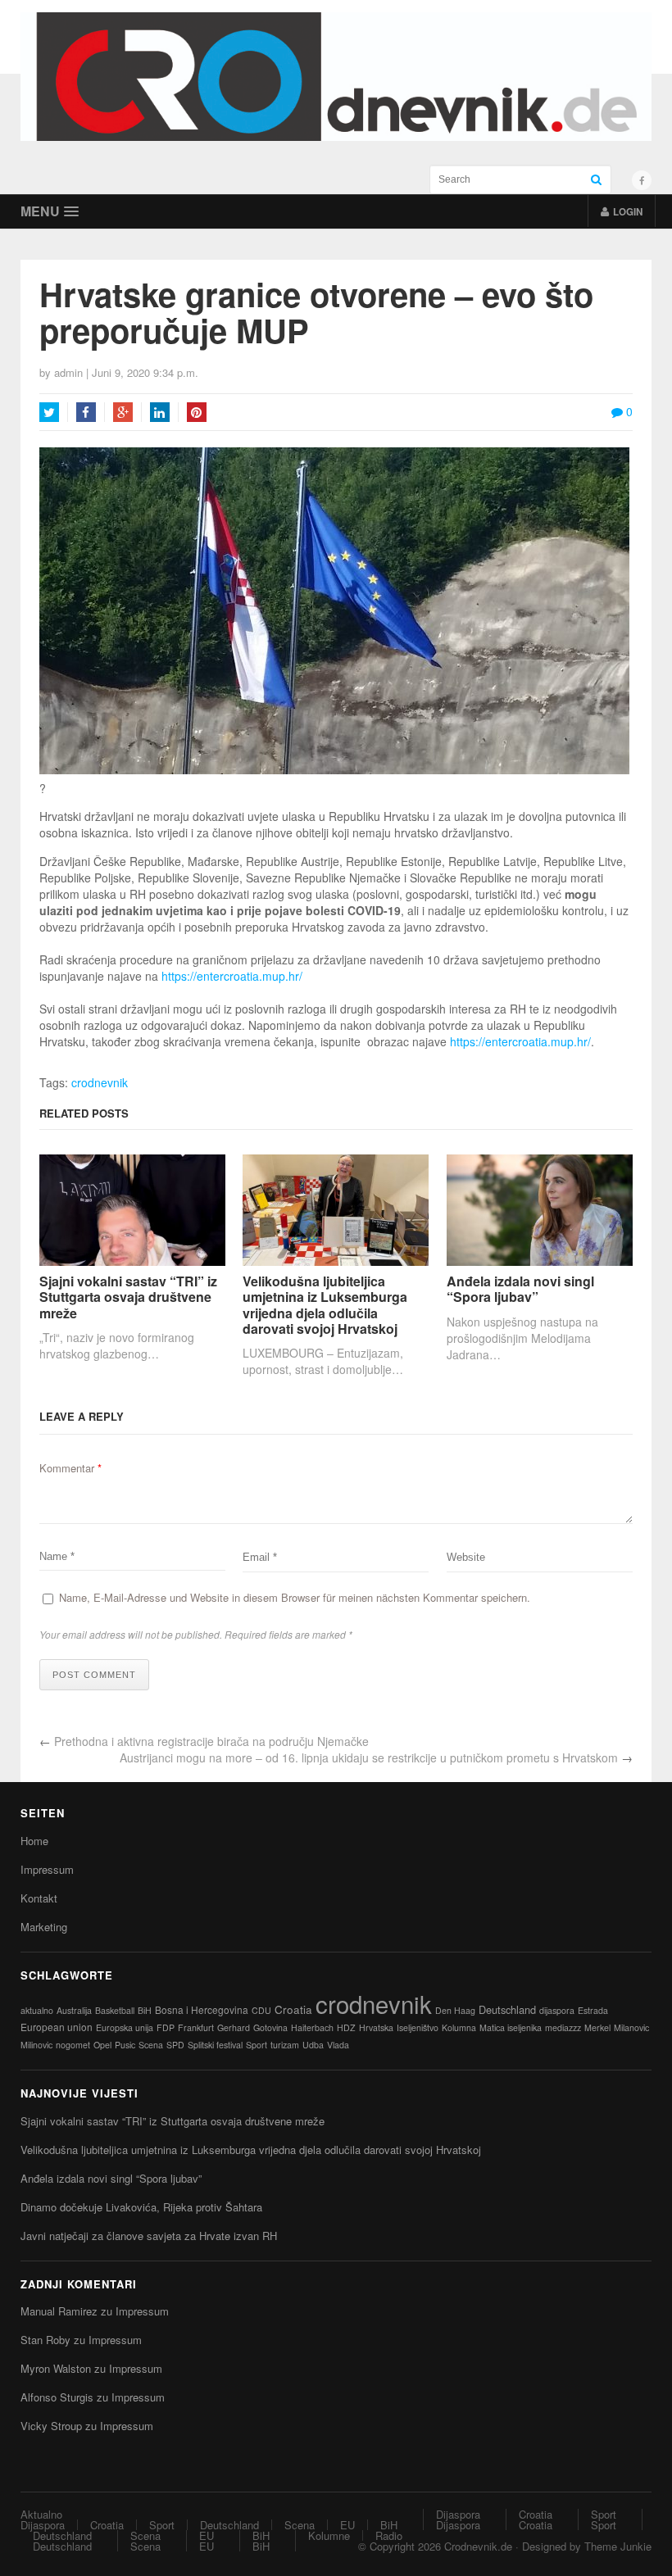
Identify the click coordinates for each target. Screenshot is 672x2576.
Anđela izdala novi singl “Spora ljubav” (520, 1289)
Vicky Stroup (51, 2426)
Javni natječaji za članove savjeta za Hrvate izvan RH (149, 2236)
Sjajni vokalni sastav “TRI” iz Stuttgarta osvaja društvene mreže (128, 1297)
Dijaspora (43, 2525)
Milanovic (631, 2027)
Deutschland (507, 2009)
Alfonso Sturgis (57, 2397)
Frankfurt (196, 2027)
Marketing (44, 1927)
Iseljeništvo (418, 2027)
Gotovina (270, 2027)
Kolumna (459, 2027)
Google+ (123, 412)
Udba (313, 2045)
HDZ (346, 2027)
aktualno (37, 2010)
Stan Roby (45, 2340)
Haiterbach (312, 2027)
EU (347, 2525)
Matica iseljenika (511, 2027)
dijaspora (557, 2010)
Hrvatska (376, 2027)
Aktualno (41, 2514)
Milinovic (36, 2045)
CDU (261, 2010)
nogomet (73, 2045)
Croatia (293, 2009)
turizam (285, 2045)
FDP (166, 2027)
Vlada (338, 2045)
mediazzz (563, 2027)
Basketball (115, 2010)
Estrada (593, 2010)
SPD (175, 2045)
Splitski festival (215, 2045)
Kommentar (70, 1468)
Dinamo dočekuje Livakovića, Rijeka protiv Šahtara (141, 2207)
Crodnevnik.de (478, 2546)
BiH (145, 2010)
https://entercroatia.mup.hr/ (234, 976)
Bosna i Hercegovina (202, 2009)
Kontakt (39, 1898)
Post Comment (94, 1675)
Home (34, 1841)
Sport (257, 2045)
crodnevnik (100, 1082)
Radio (389, 2535)
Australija (74, 2010)
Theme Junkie (618, 2546)
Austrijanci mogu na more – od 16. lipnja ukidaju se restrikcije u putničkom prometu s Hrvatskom (369, 1757)
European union (57, 2027)
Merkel (597, 2027)
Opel (102, 2045)
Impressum (47, 1869)
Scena (151, 2045)
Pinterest (197, 412)
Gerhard (234, 2027)
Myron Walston (56, 2368)
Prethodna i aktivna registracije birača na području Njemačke (211, 1741)
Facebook (86, 412)
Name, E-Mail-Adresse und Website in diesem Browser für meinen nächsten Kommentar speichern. (295, 1597)
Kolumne (329, 2535)
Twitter (49, 412)
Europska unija (125, 2027)
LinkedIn (160, 412)
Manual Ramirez (59, 2311)
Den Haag (455, 2010)
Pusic (125, 2045)
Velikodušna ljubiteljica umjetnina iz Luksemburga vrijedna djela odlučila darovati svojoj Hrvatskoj (325, 1305)
